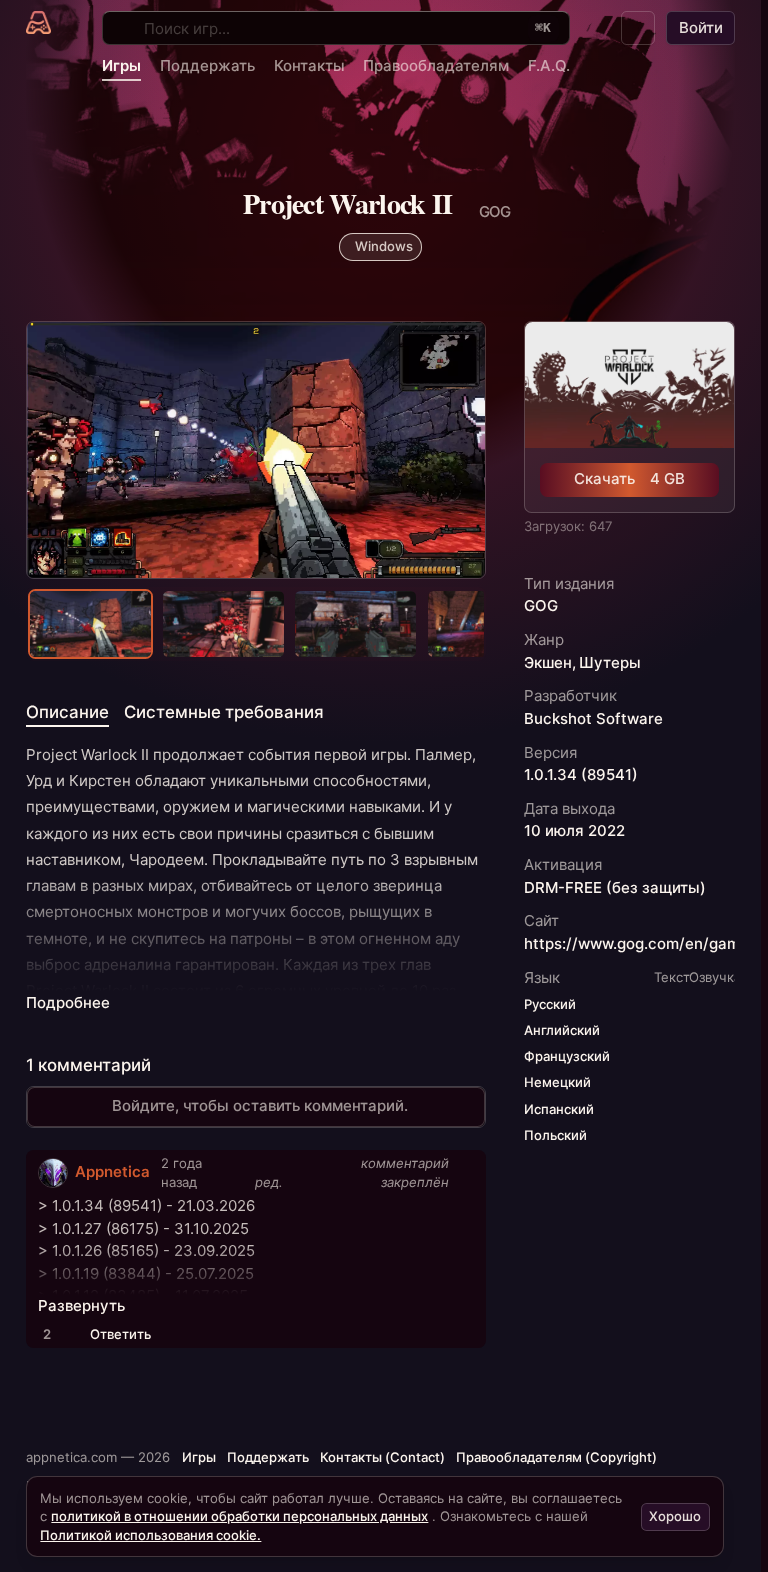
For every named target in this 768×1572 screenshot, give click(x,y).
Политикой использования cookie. (150, 1535)
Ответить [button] (120, 1334)
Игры (121, 65)
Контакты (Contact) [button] (382, 1457)
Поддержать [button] (268, 1457)
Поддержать (207, 65)
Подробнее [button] (68, 1003)
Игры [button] (199, 1457)
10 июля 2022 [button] (574, 831)
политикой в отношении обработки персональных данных (239, 1516)
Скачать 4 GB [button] (629, 478)
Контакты (309, 65)
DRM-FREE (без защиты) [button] (615, 888)
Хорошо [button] (675, 1516)
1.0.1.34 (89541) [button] (581, 775)
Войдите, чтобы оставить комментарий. (260, 1105)
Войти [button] (701, 27)
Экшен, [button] (550, 663)
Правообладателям (436, 65)
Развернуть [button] (81, 1306)
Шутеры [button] (610, 663)
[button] (638, 28)
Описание (67, 712)
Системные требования (224, 712)
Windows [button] (384, 246)
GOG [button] (541, 606)
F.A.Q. (549, 65)
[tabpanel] (256, 878)
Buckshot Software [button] (593, 719)
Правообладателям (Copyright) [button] (556, 1457)
